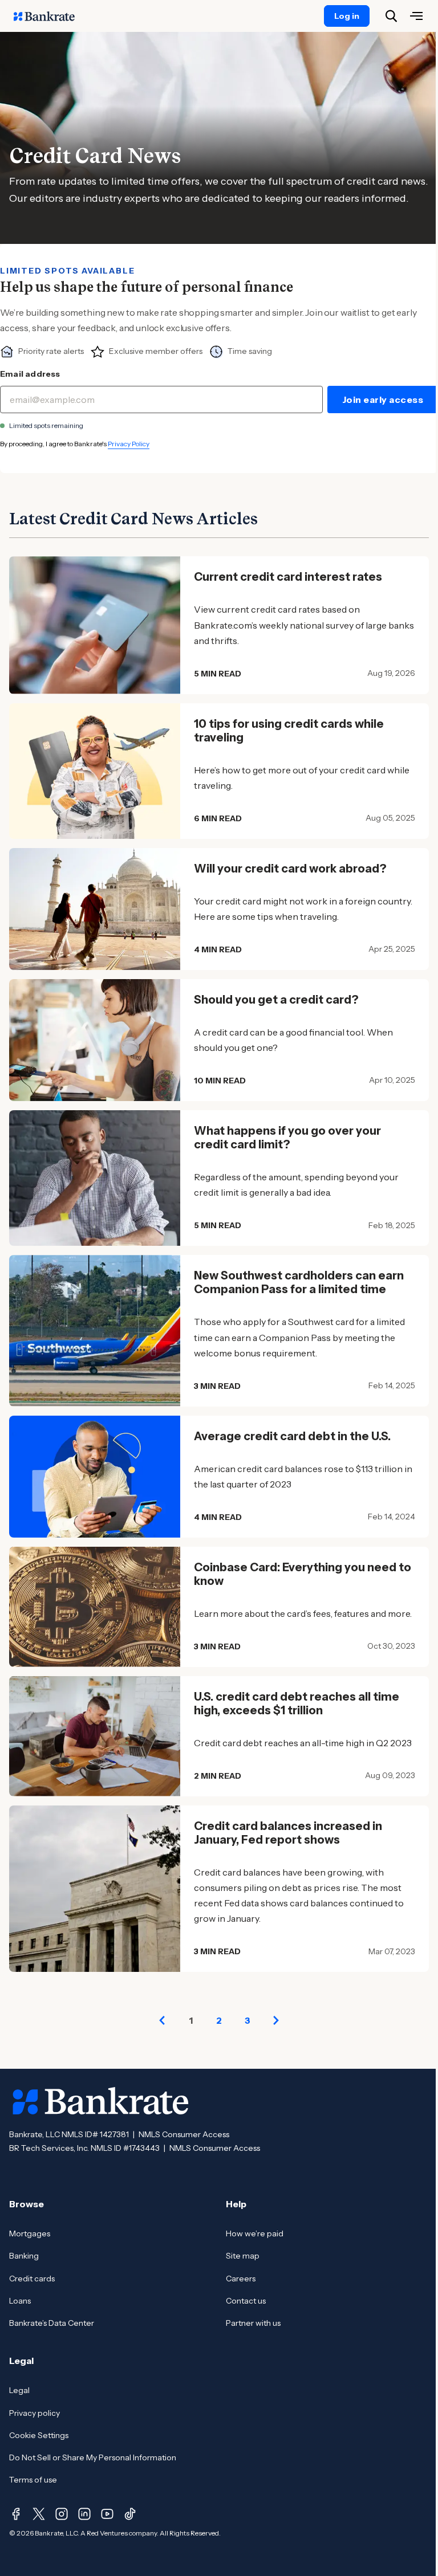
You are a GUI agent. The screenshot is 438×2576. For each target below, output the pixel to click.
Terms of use (33, 2480)
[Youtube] (107, 2514)
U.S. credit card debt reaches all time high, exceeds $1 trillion (297, 1703)
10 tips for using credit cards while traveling (289, 731)
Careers (241, 2279)
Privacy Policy (129, 444)
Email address (30, 374)
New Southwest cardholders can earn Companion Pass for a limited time (299, 1282)
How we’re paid (255, 2233)
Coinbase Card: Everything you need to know (303, 1574)
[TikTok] (130, 2514)
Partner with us (253, 2323)
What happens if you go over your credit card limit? (287, 1138)
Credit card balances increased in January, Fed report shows (288, 1833)
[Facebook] (16, 2514)
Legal (19, 2390)
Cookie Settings (39, 2435)
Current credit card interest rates (288, 577)
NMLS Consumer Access (184, 2134)
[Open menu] (416, 16)
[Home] (50, 16)
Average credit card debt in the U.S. (292, 1436)
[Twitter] (39, 2514)
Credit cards (32, 2279)
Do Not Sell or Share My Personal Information (93, 2457)
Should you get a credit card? (276, 1000)
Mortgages (30, 2233)
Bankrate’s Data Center (52, 2323)
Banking (24, 2256)
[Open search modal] (391, 16)
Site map (243, 2256)
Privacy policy (35, 2413)
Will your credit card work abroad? (290, 869)
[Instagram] (62, 2514)
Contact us (246, 2301)
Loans (20, 2301)
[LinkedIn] (84, 2514)
